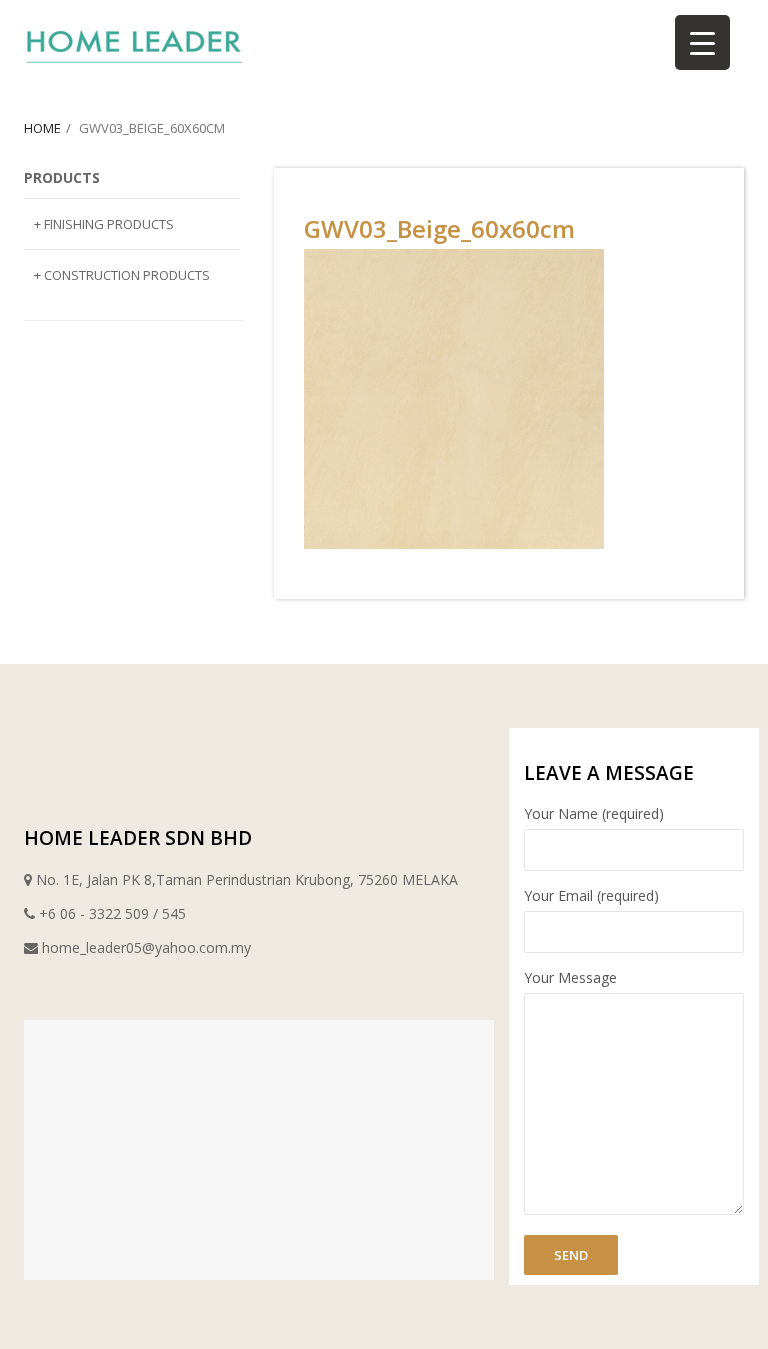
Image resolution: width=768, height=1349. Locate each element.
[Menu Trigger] (702, 42)
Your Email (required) (591, 895)
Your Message (570, 977)
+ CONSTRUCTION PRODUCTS (122, 275)
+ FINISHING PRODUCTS (104, 224)
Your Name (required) (594, 813)
